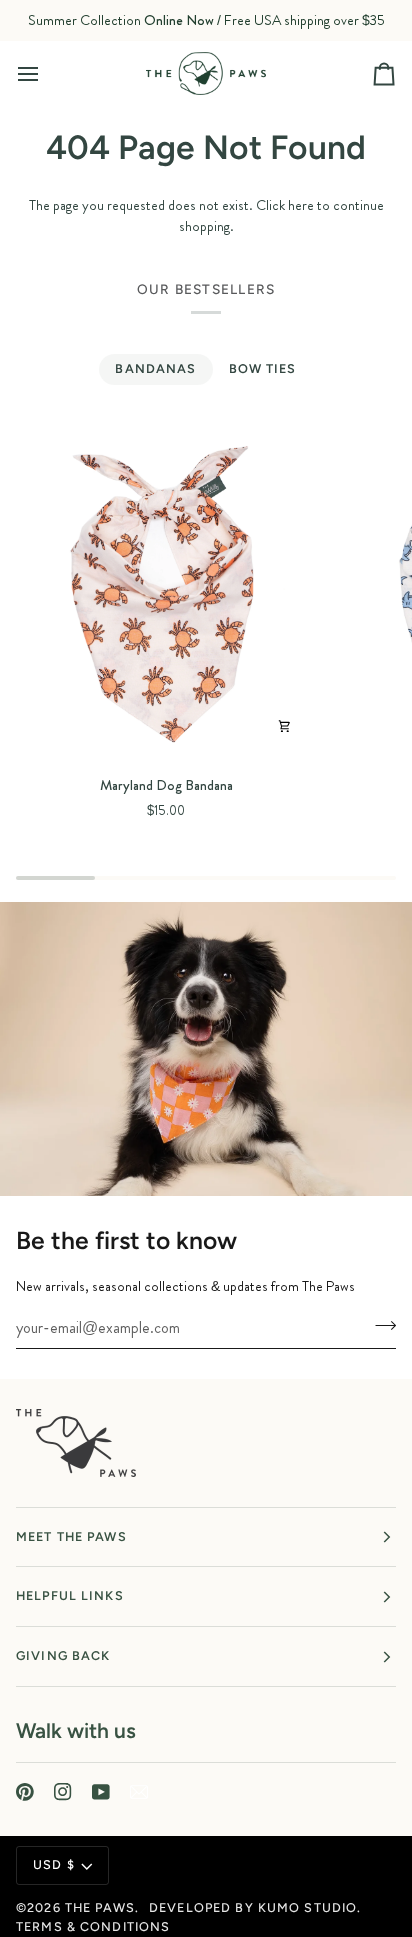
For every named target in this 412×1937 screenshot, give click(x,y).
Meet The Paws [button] (71, 1536)
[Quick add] (284, 726)
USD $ (54, 1864)
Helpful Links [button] (70, 1595)
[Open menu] (46, 73)
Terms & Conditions (93, 1926)
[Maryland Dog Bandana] (166, 592)
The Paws (100, 1907)
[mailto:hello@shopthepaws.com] (139, 1792)
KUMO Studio (307, 1907)
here (301, 205)
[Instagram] (63, 1792)
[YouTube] (101, 1792)
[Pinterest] (25, 1792)
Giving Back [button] (63, 1655)
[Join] (379, 1325)
